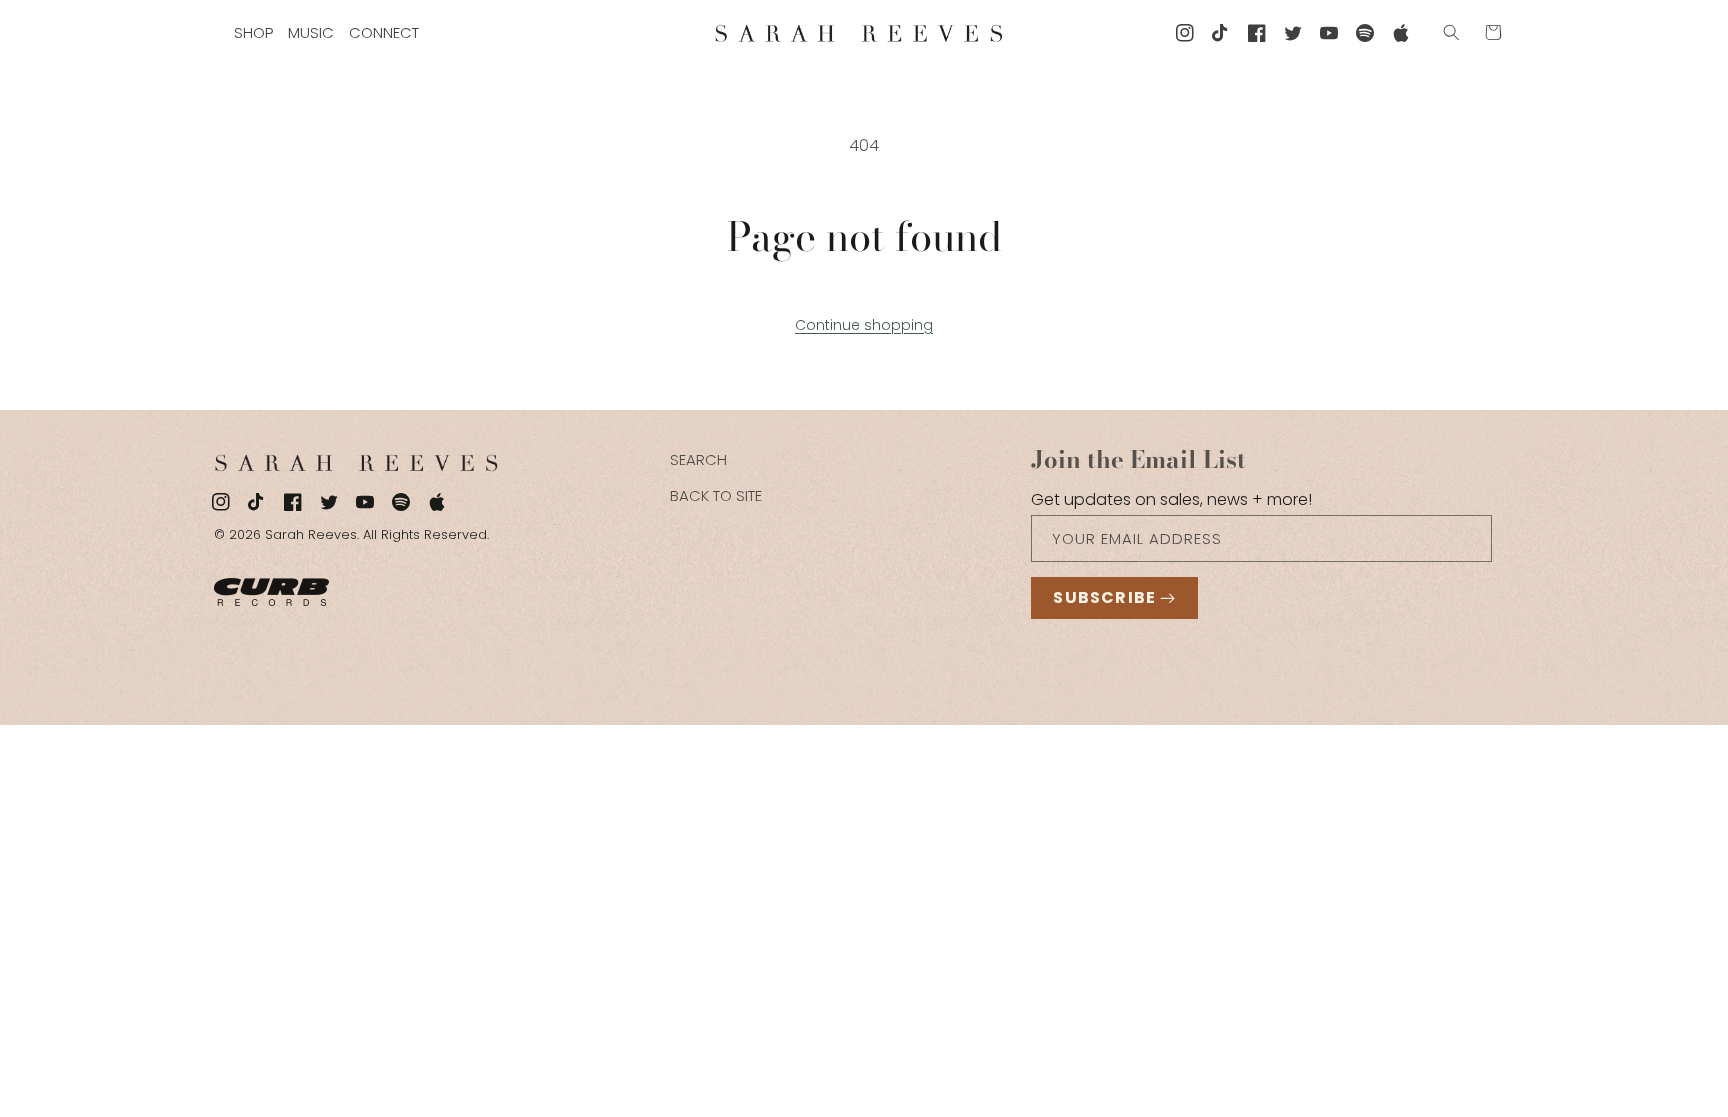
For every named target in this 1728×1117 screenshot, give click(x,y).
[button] (1452, 32)
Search (698, 459)
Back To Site (716, 495)
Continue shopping (864, 325)
